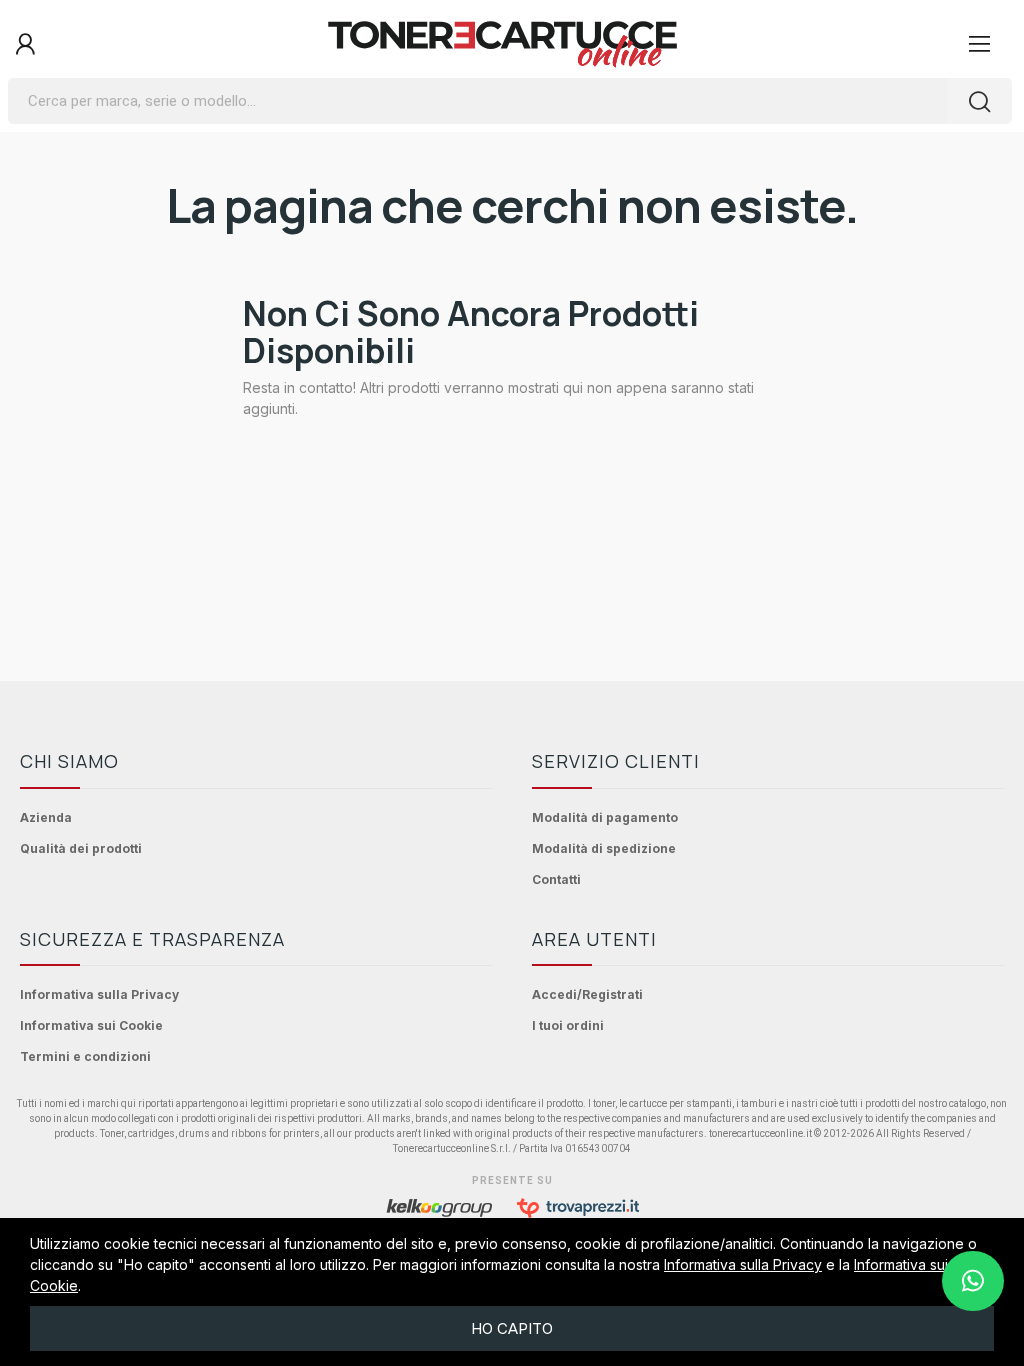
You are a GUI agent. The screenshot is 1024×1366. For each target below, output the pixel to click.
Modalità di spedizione (604, 848)
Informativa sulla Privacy (99, 994)
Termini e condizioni (85, 1056)
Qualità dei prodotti (81, 848)
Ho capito (512, 1328)
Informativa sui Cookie (91, 1025)
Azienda (46, 817)
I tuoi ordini (568, 1025)
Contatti (556, 879)
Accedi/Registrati (587, 994)
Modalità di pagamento (605, 817)
